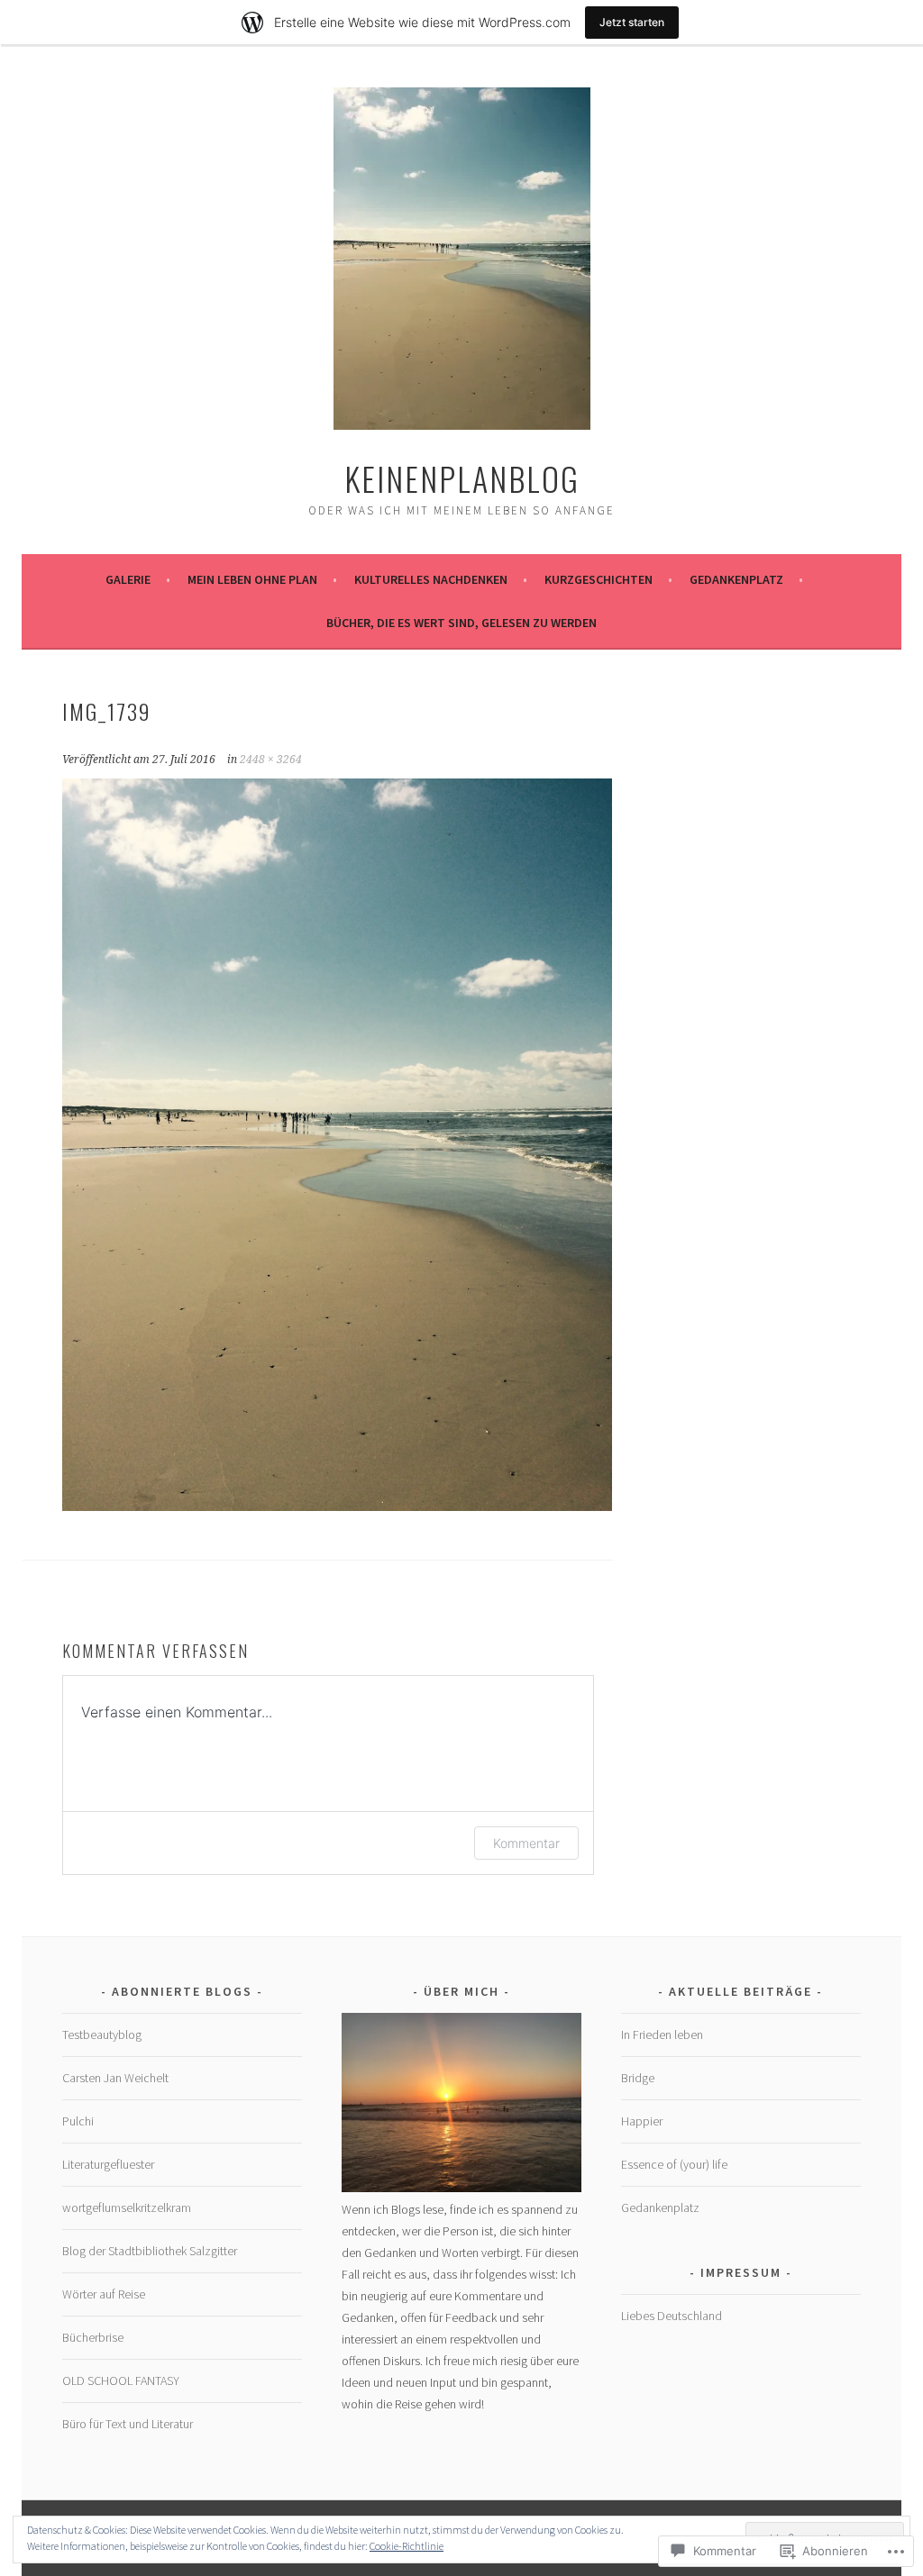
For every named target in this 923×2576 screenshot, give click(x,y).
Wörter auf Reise (104, 2294)
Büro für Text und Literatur (128, 2424)
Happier (642, 2121)
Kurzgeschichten (599, 579)
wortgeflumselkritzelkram (127, 2207)
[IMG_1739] (337, 1506)
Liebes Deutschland (672, 2316)
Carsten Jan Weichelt (115, 2078)
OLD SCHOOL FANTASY (121, 2380)
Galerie (128, 579)
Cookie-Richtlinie (407, 2546)
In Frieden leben (662, 2034)
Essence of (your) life (674, 2164)
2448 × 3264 (271, 760)
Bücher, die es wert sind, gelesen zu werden (461, 623)
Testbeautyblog (102, 2034)
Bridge (638, 2078)
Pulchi (78, 2121)
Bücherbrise (93, 2337)
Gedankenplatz (736, 579)
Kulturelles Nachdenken (431, 579)
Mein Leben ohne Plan (252, 579)
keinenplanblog (462, 478)
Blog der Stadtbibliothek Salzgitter (150, 2251)
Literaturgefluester (108, 2164)
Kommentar (526, 1843)
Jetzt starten (632, 22)
